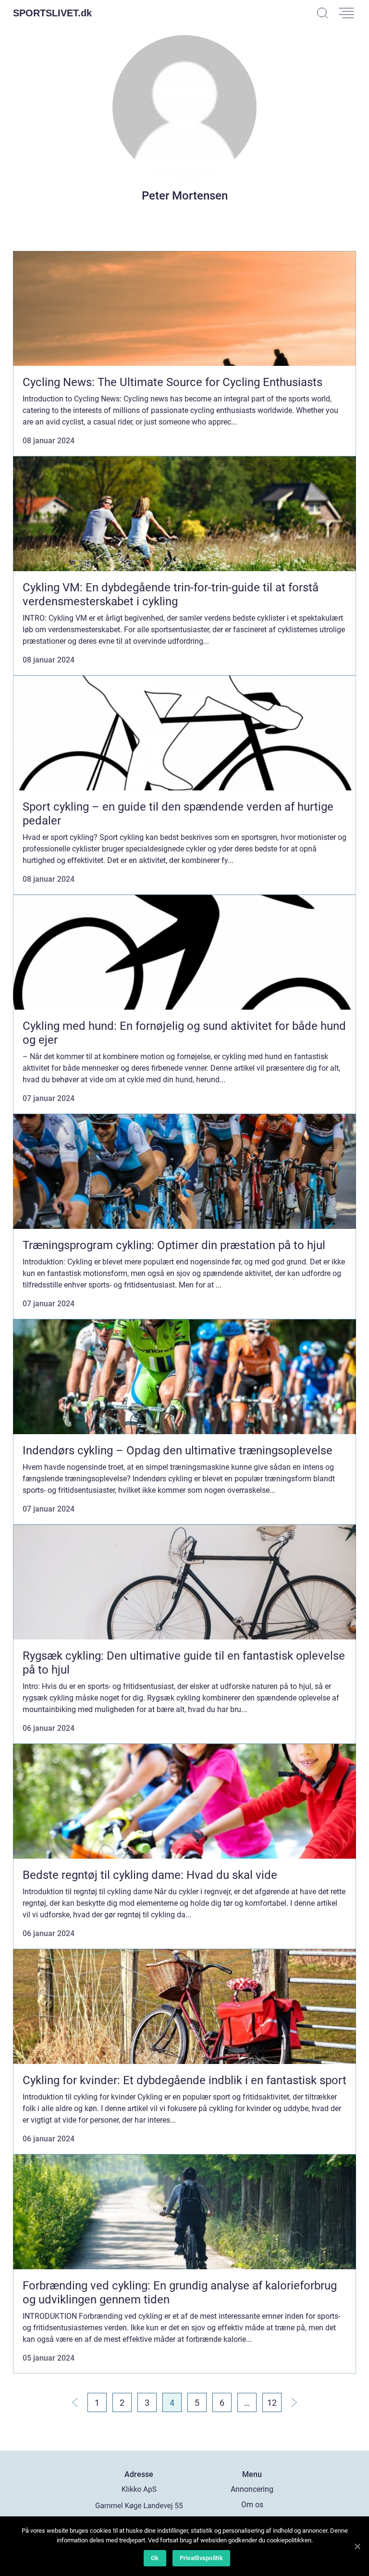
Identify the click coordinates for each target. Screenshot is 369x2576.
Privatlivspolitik (201, 2558)
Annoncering (252, 2489)
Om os (252, 2505)
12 (272, 2403)
